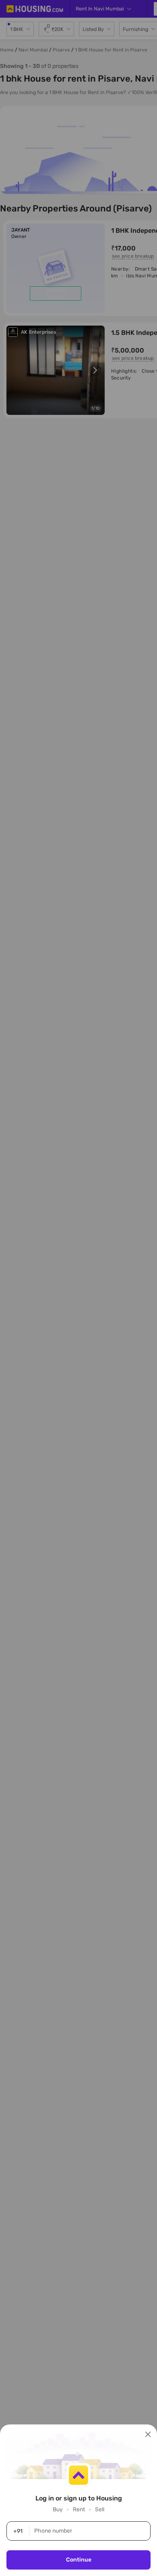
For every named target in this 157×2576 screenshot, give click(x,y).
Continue (79, 2560)
